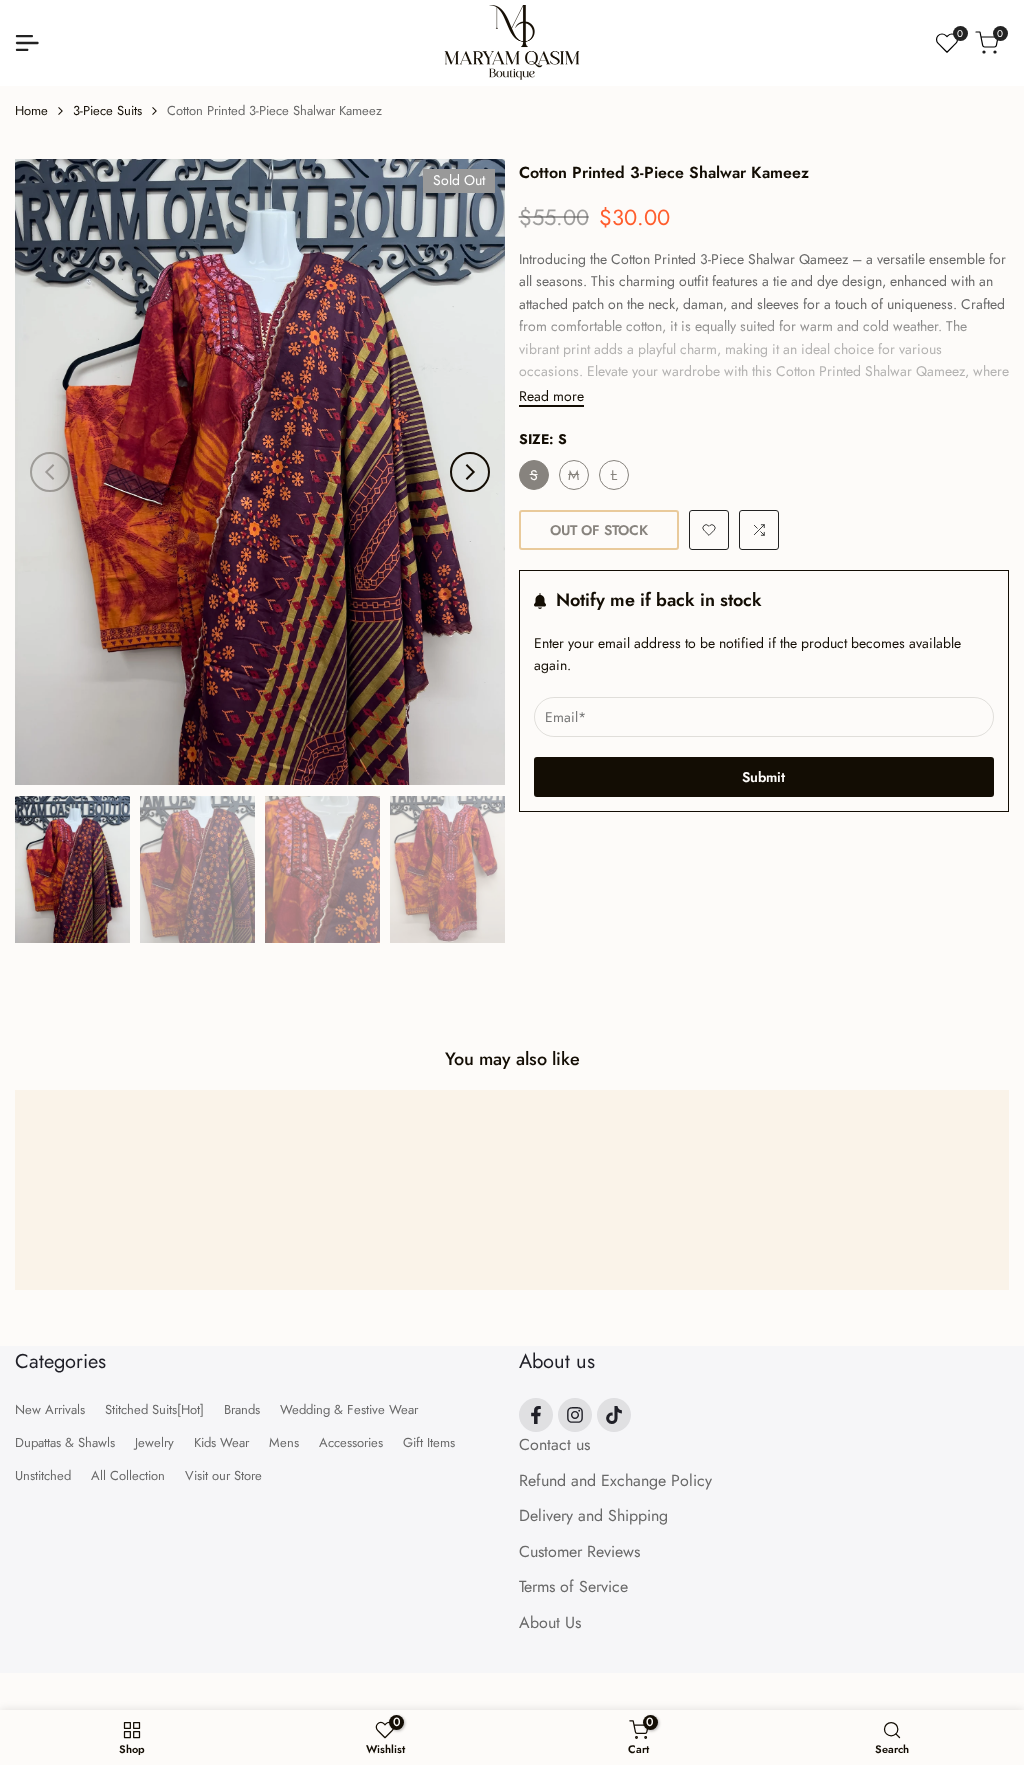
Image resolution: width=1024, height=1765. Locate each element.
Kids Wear (221, 1442)
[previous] (50, 472)
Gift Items (429, 1442)
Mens (284, 1442)
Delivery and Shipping (593, 1515)
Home (31, 110)
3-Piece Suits (107, 110)
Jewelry (154, 1442)
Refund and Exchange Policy (615, 1480)
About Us (550, 1622)
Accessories (351, 1442)
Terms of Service (573, 1586)
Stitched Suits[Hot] (154, 1409)
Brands (242, 1409)
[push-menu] (27, 43)
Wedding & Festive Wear (349, 1409)
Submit (763, 777)
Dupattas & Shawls (65, 1442)
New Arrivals (50, 1409)
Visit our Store (223, 1475)
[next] (470, 472)
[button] (709, 530)
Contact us (554, 1444)
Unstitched (43, 1475)
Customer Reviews (579, 1551)
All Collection (128, 1475)
